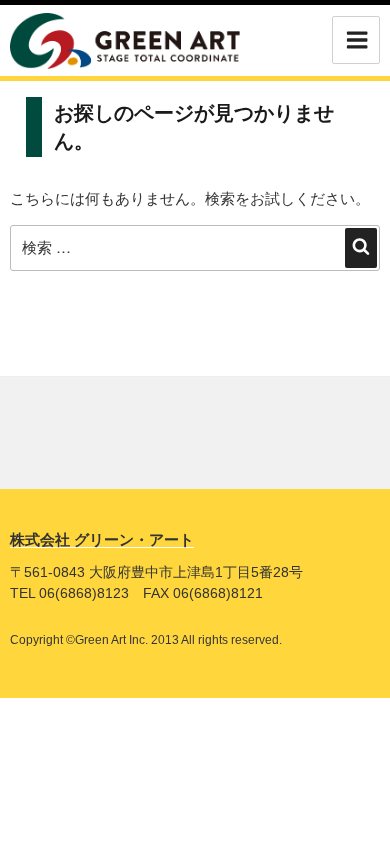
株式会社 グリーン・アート (102, 539)
